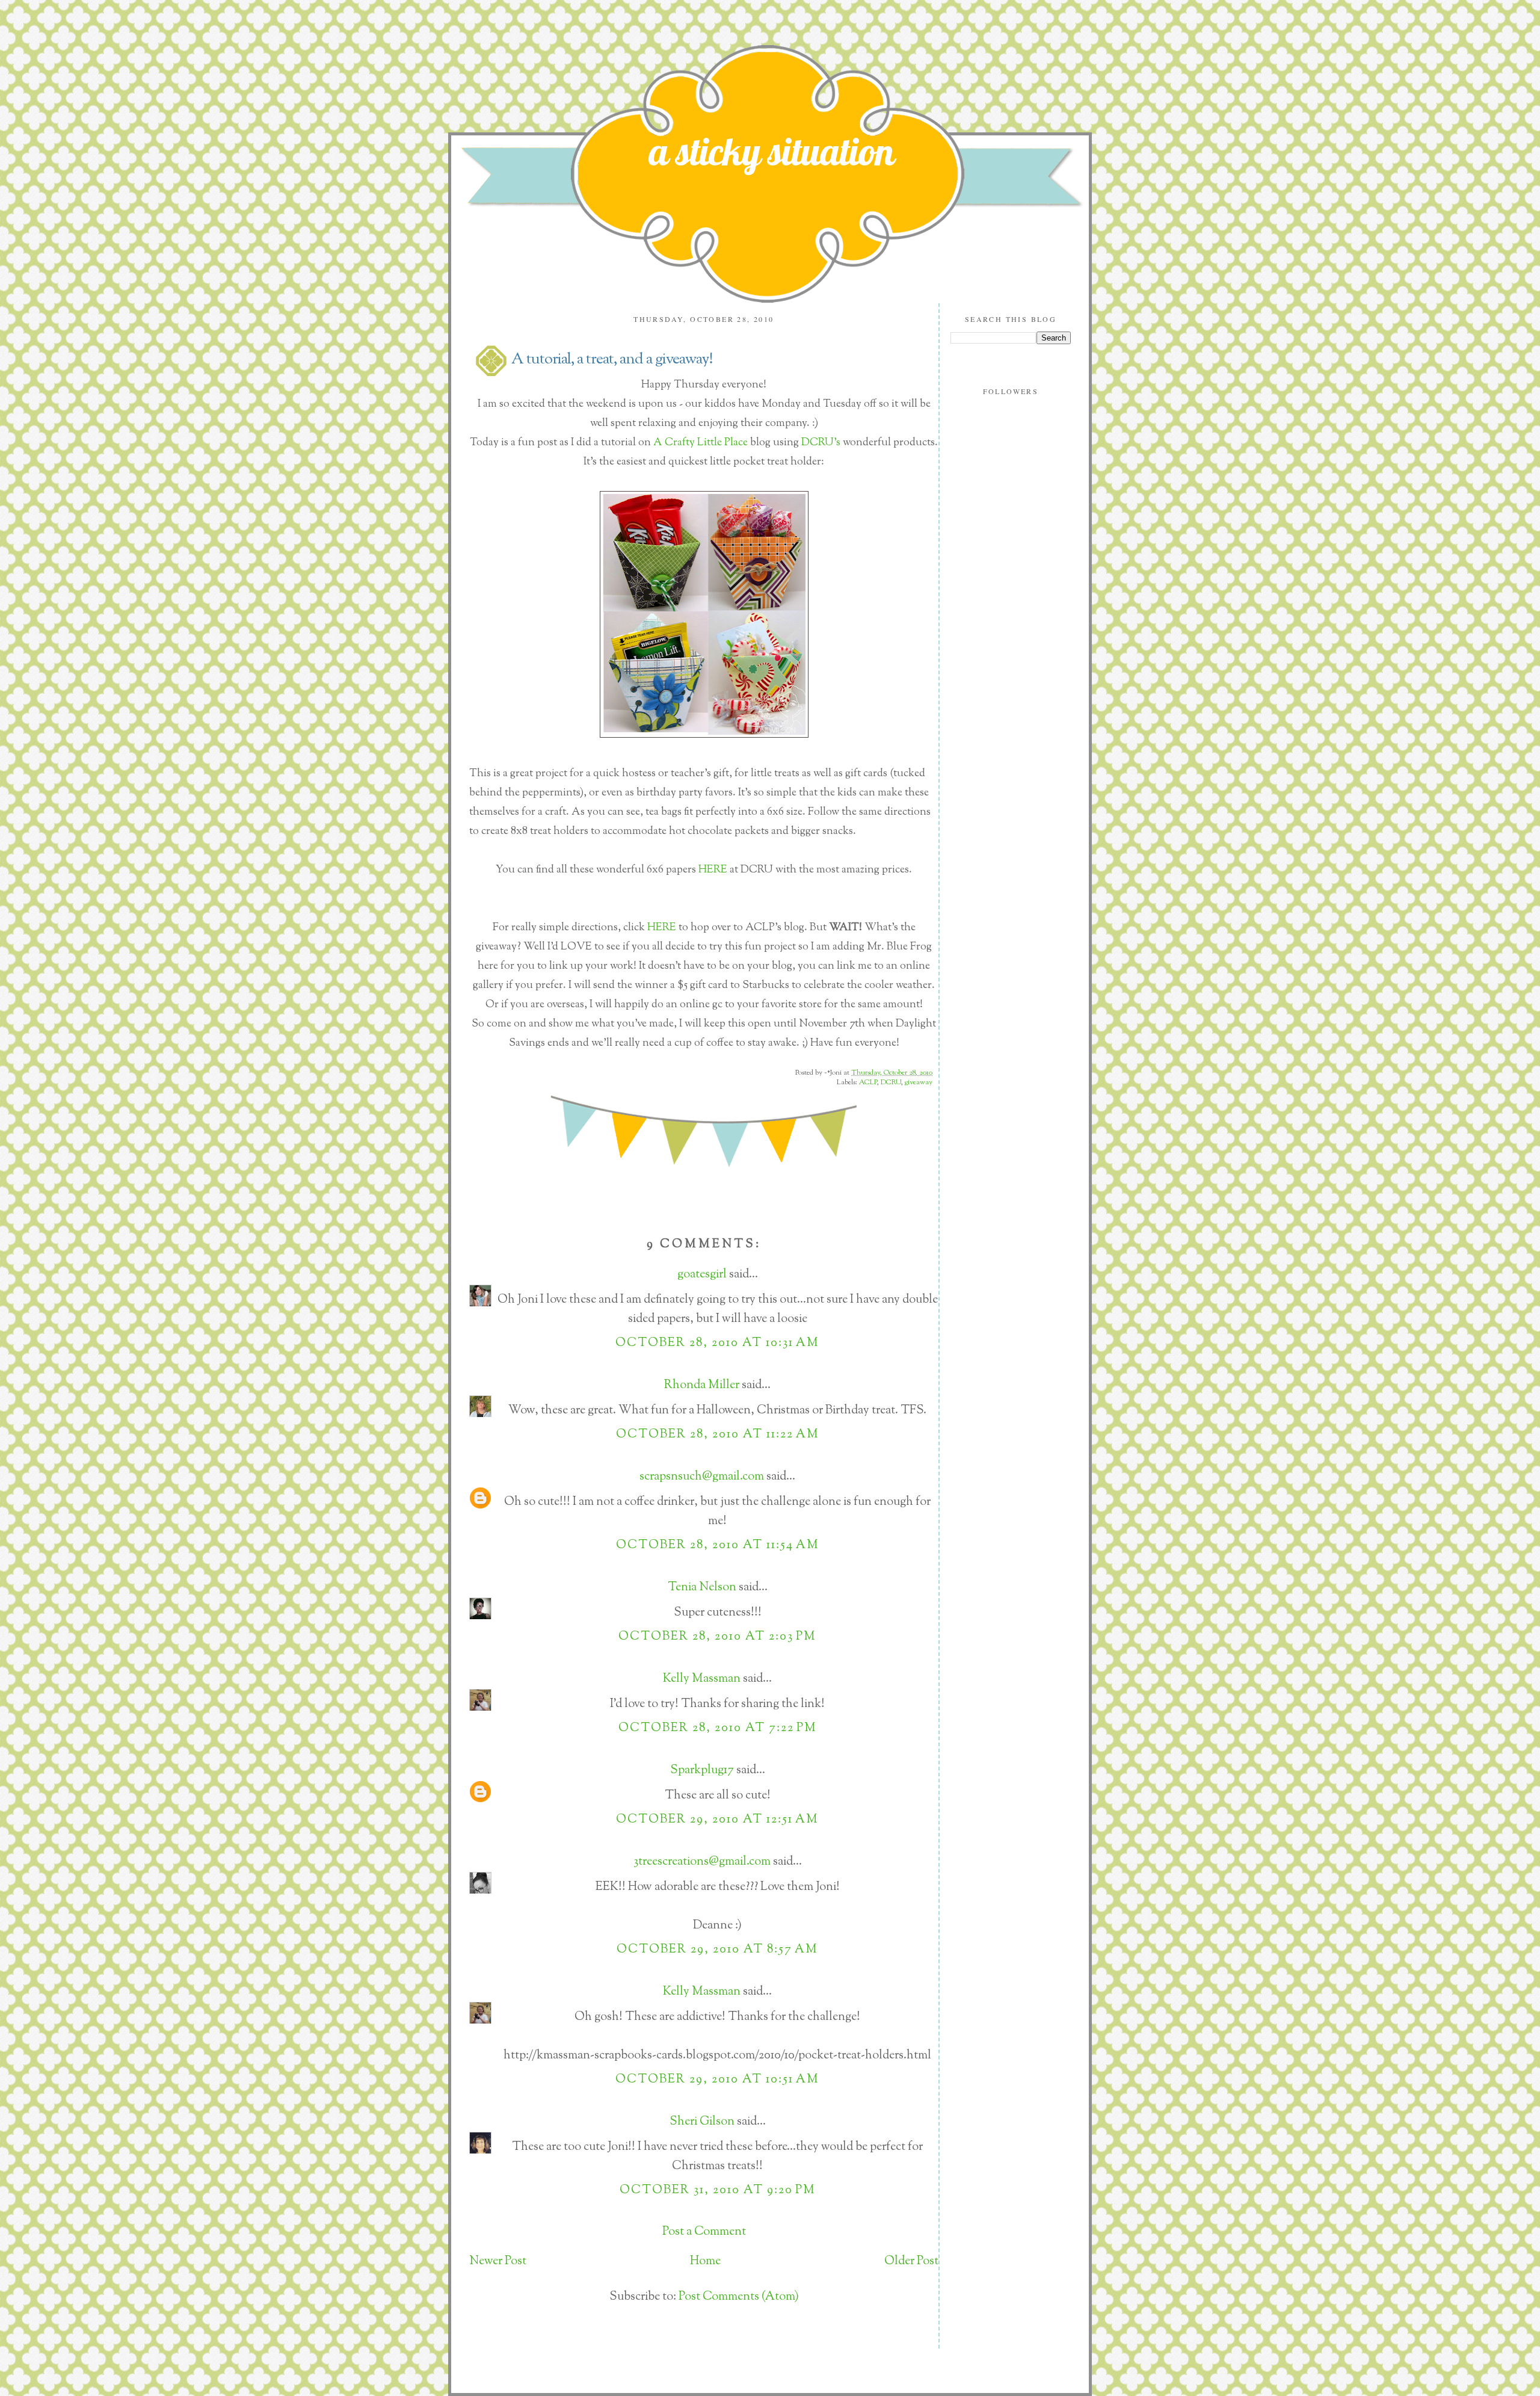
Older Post (911, 2262)
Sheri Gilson (702, 2122)
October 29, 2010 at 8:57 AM (717, 1950)
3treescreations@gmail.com (702, 1862)
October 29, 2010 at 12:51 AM (717, 1820)
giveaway (919, 1082)
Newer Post (498, 2262)
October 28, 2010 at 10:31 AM (717, 1343)
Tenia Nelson (702, 1588)
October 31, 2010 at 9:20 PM (718, 2191)
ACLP (868, 1082)
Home (705, 2262)
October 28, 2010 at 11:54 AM (718, 1545)
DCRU (891, 1082)
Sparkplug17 (702, 1771)
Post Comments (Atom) (739, 2297)
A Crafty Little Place (701, 443)
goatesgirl (702, 1275)
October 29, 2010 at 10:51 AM (717, 2080)
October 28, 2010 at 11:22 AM (718, 1435)
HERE (713, 870)
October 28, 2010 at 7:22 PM (718, 1728)
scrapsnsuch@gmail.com (702, 1477)
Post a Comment (704, 2232)
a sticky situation (772, 151)
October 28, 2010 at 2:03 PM (717, 1637)
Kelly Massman (702, 1679)
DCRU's (821, 443)
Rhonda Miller (702, 1385)
